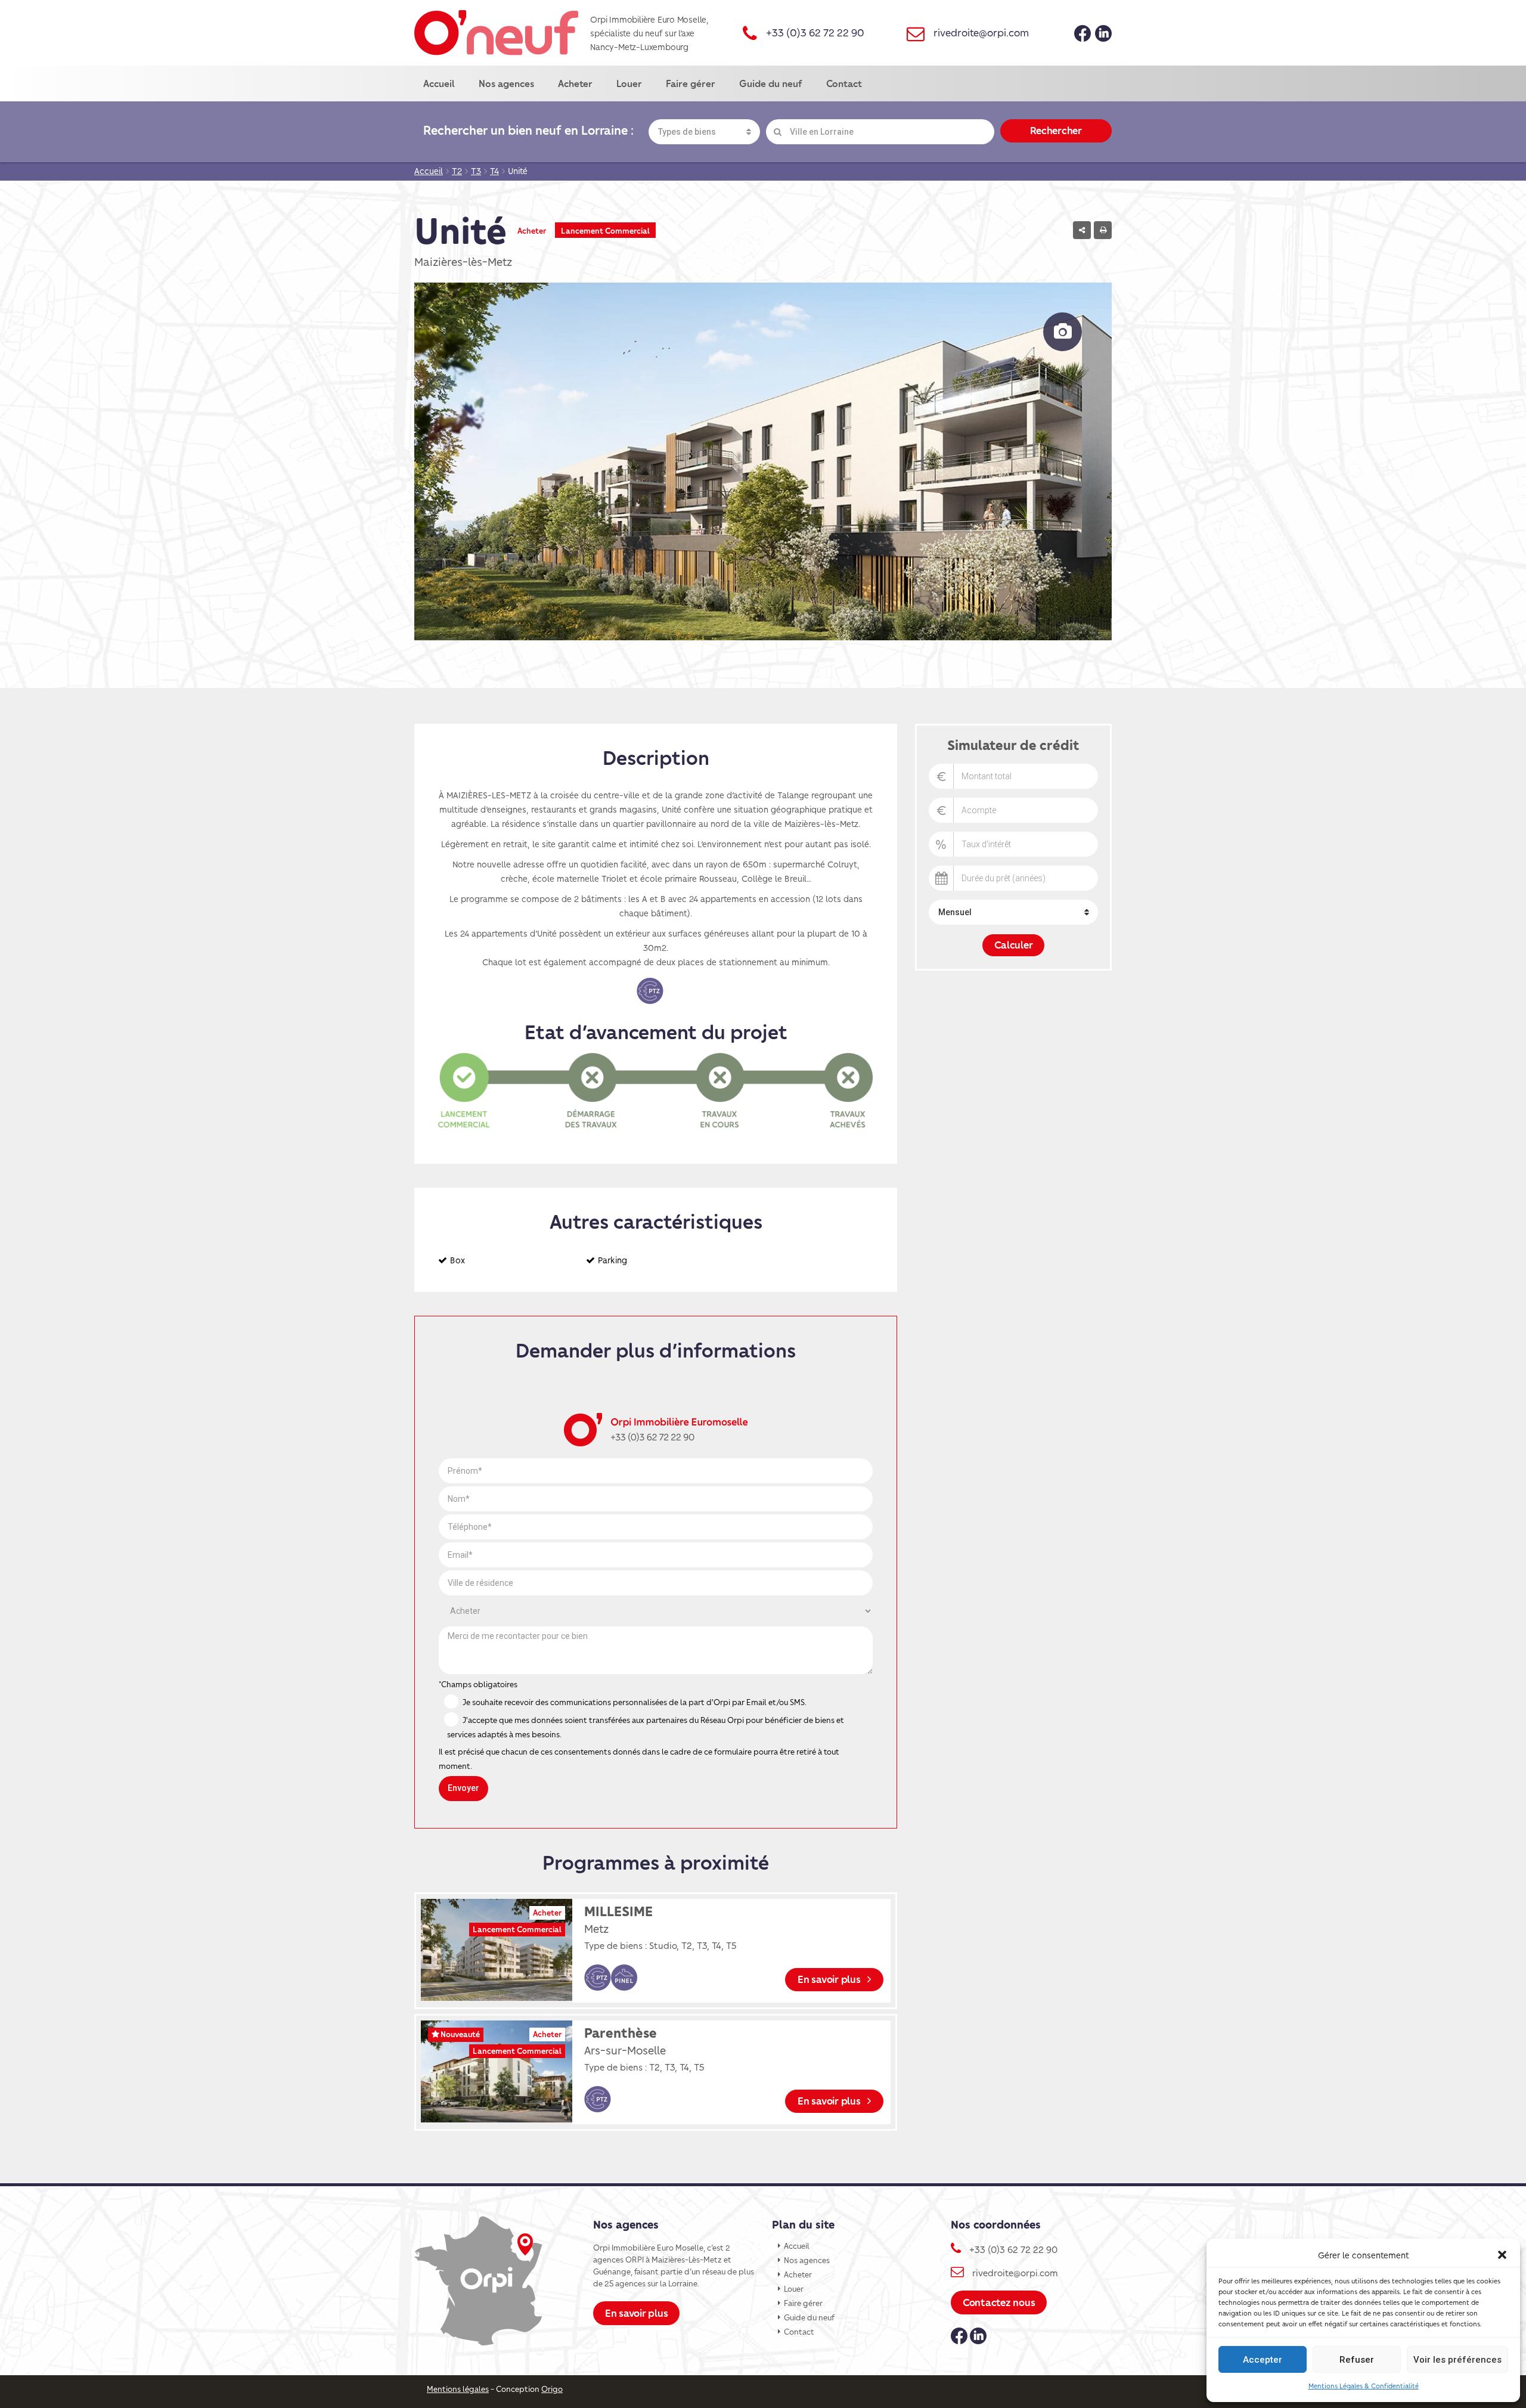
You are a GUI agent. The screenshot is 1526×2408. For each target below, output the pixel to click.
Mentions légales (458, 2389)
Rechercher (1056, 130)
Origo (552, 2389)
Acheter (575, 83)
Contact (844, 83)
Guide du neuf (771, 83)
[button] (1502, 2255)
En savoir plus (830, 1979)
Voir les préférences (1457, 2360)
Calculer (1014, 944)
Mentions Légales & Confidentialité (1364, 2386)
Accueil (439, 83)
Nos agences (506, 83)
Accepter (1263, 2360)
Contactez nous (999, 2302)
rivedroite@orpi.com (981, 32)
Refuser (1357, 2360)
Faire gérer (691, 83)
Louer (629, 83)
